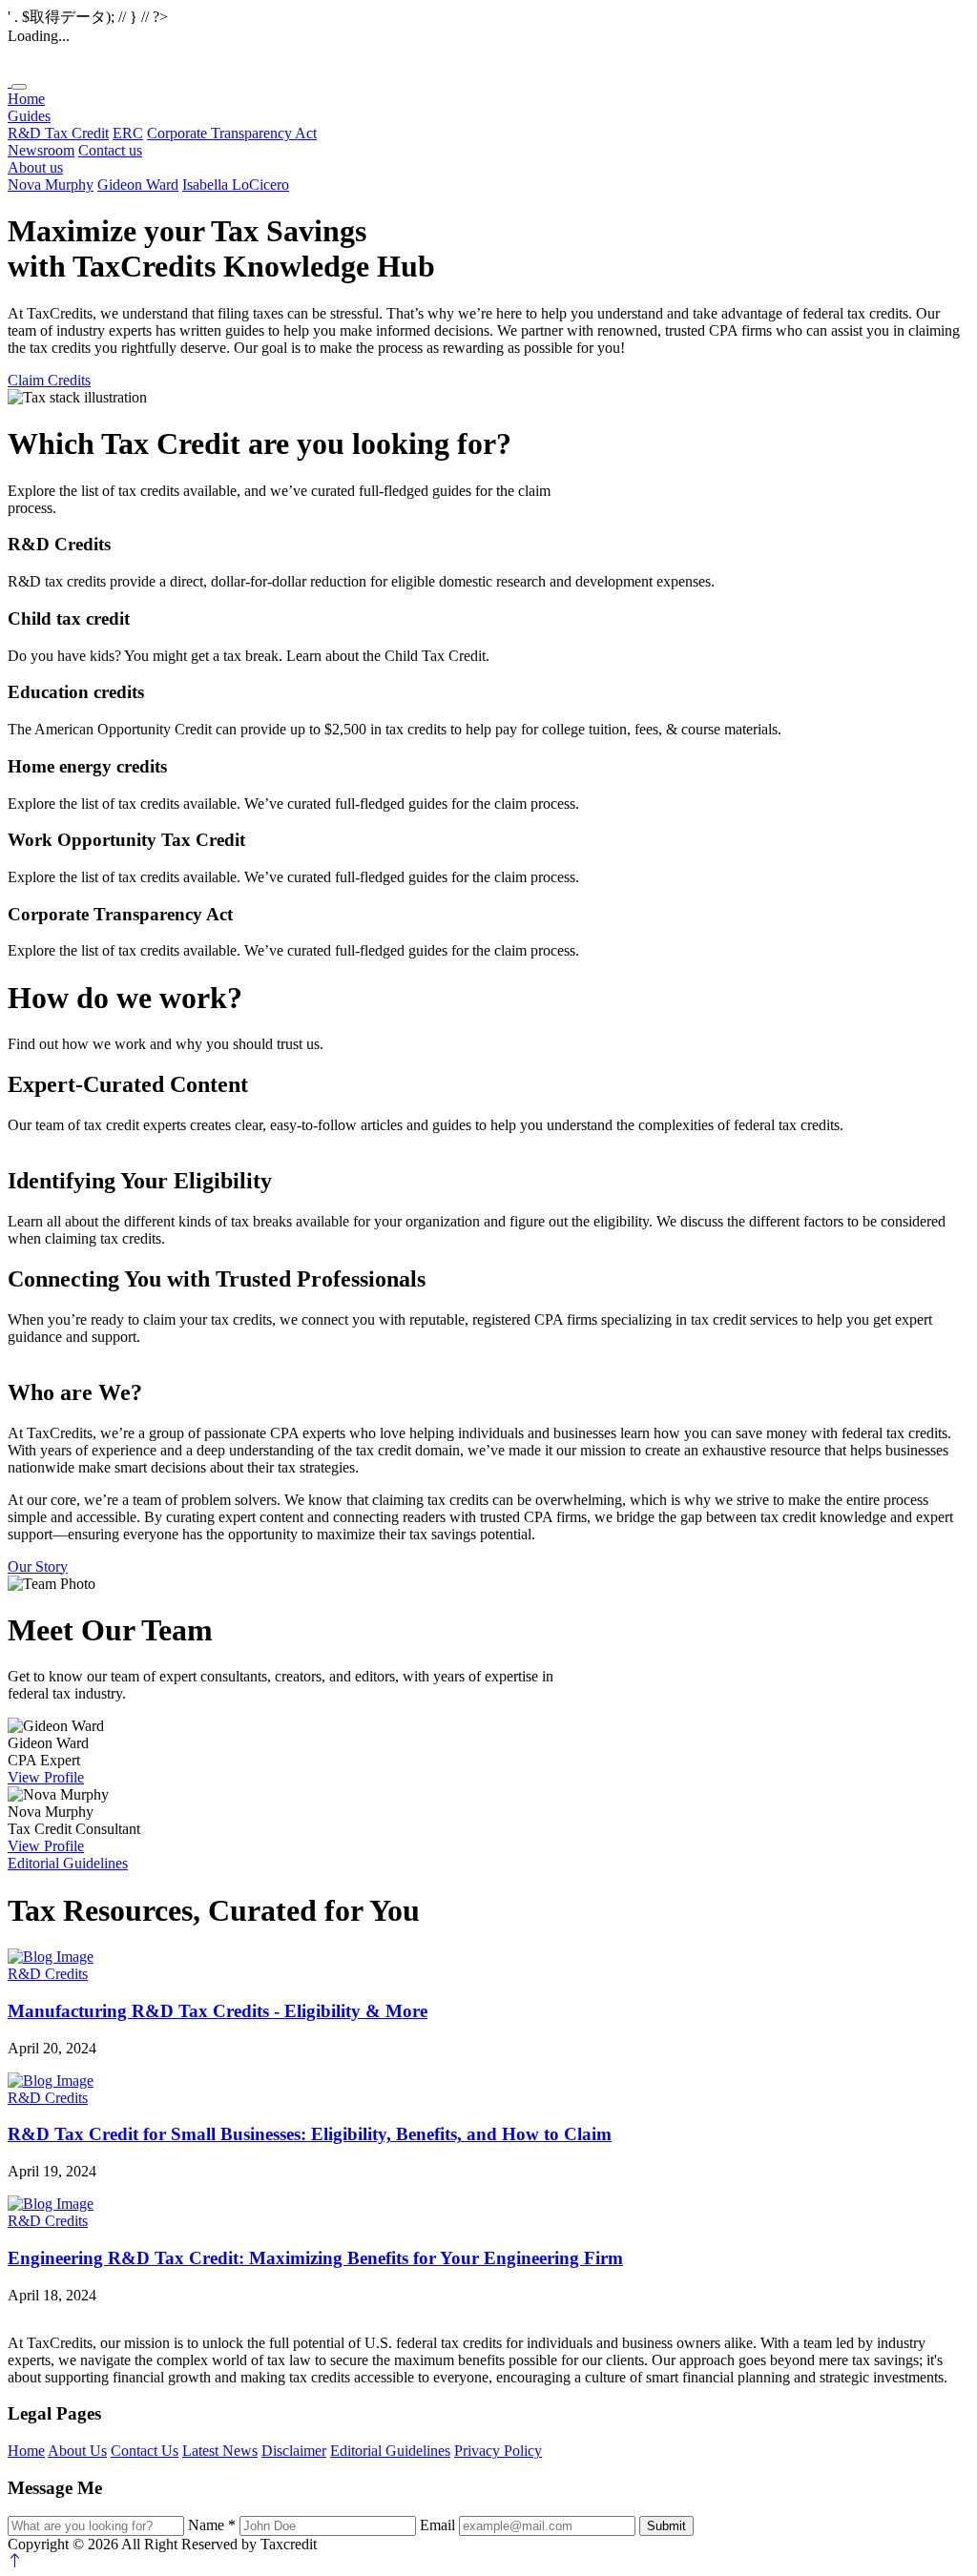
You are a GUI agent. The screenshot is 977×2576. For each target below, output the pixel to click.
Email (437, 2525)
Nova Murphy (51, 185)
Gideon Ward (138, 185)
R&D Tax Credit (58, 133)
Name (212, 2525)
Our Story (38, 1566)
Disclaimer (294, 2451)
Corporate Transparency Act (232, 133)
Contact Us (145, 2451)
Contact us (110, 150)
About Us (77, 2451)
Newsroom (41, 150)
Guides (29, 116)
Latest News (220, 2451)
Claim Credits (49, 380)
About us (35, 167)
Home (26, 99)
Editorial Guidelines (68, 1863)
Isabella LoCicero (236, 185)
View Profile (46, 1777)
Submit (666, 2526)
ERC (128, 133)
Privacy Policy (498, 2451)
